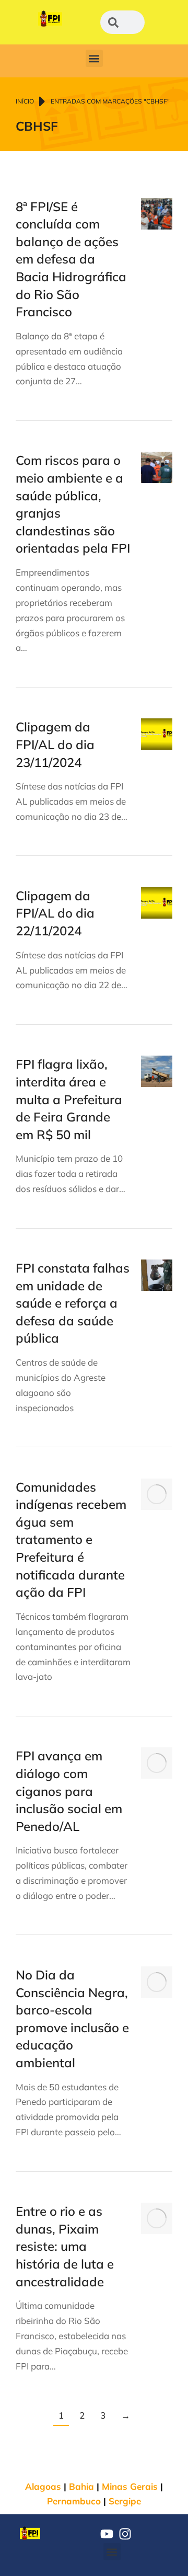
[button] (94, 58)
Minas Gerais (130, 2486)
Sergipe (125, 2501)
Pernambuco (74, 2501)
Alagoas (43, 2486)
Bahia (81, 2486)
